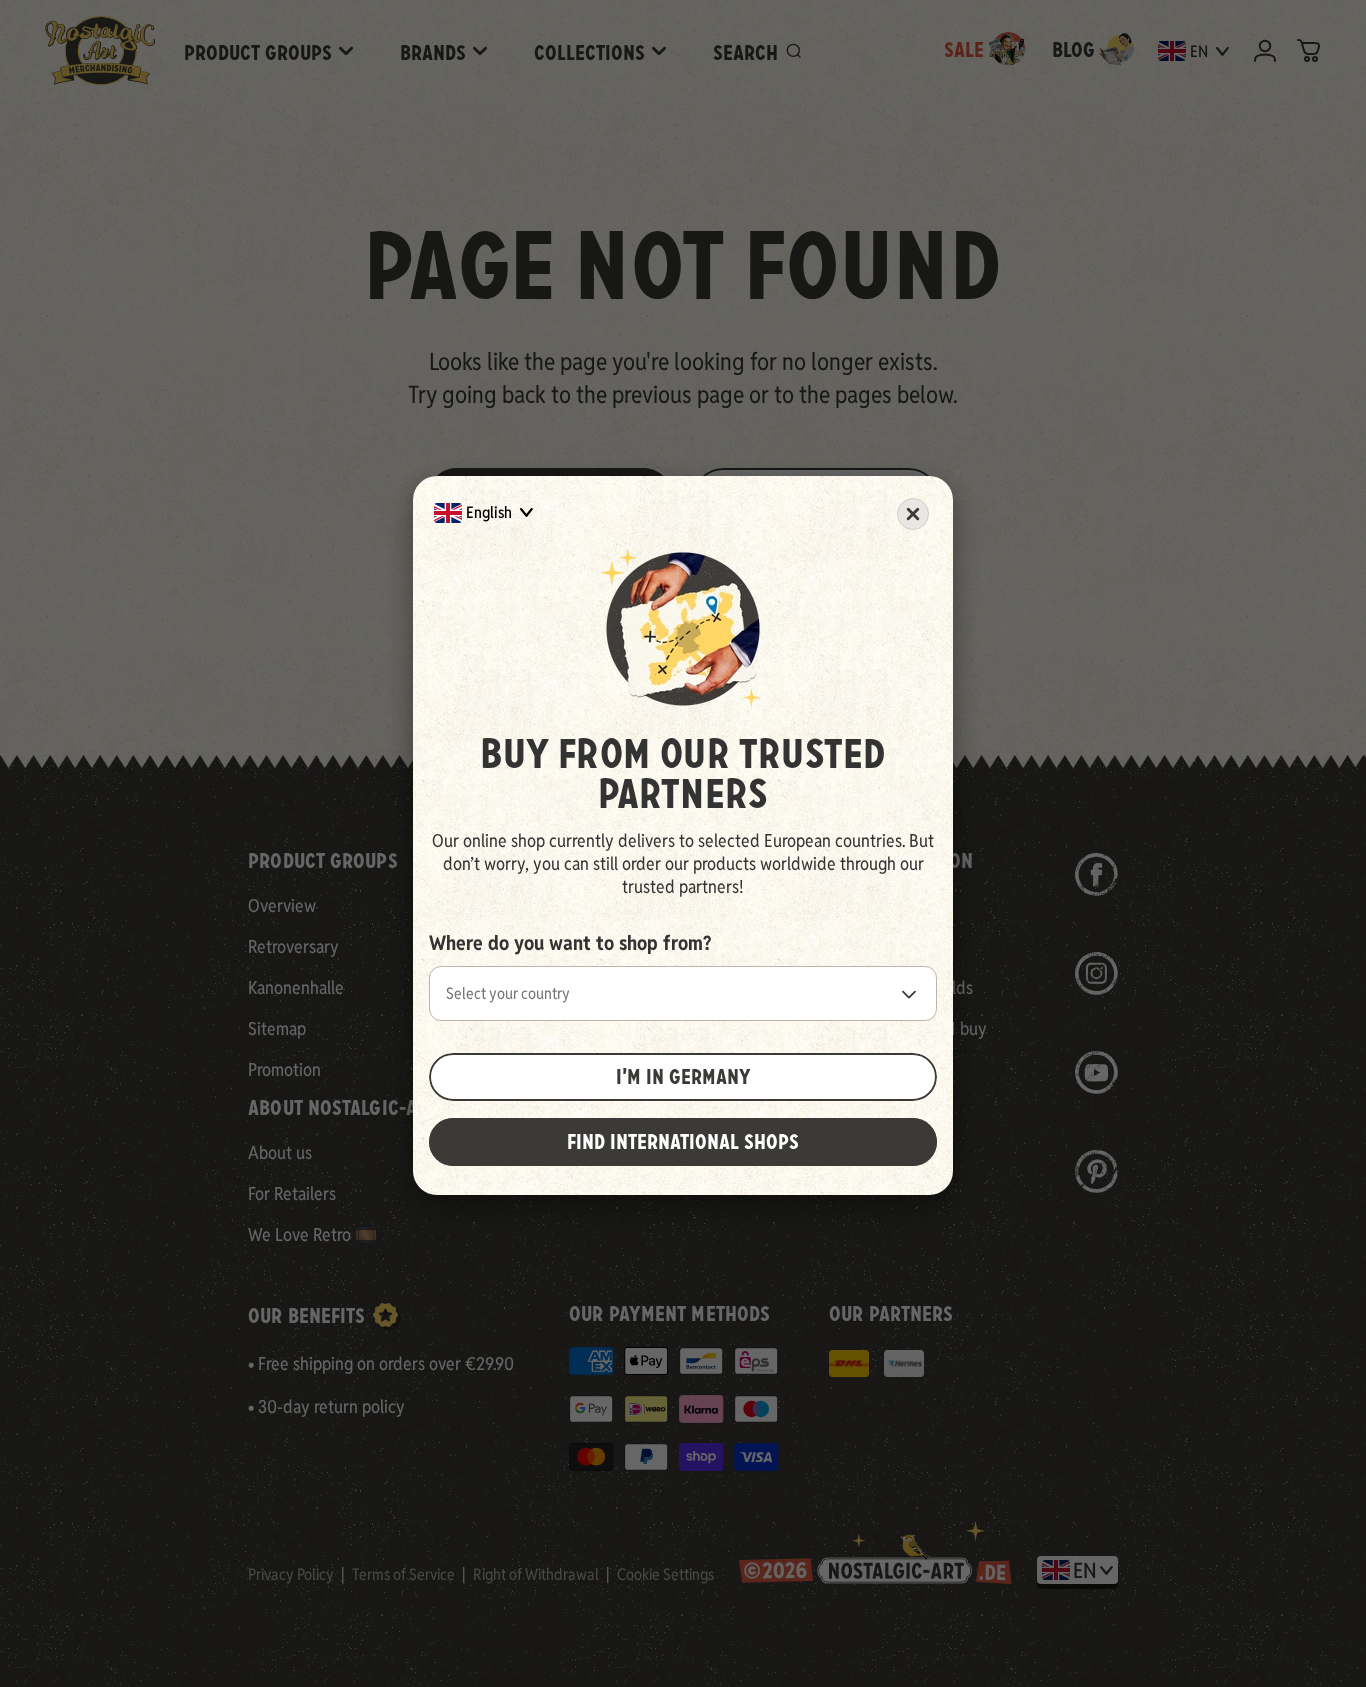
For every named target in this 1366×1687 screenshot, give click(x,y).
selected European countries (800, 840)
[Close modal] (913, 514)
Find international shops (683, 1142)
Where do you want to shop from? (570, 943)
